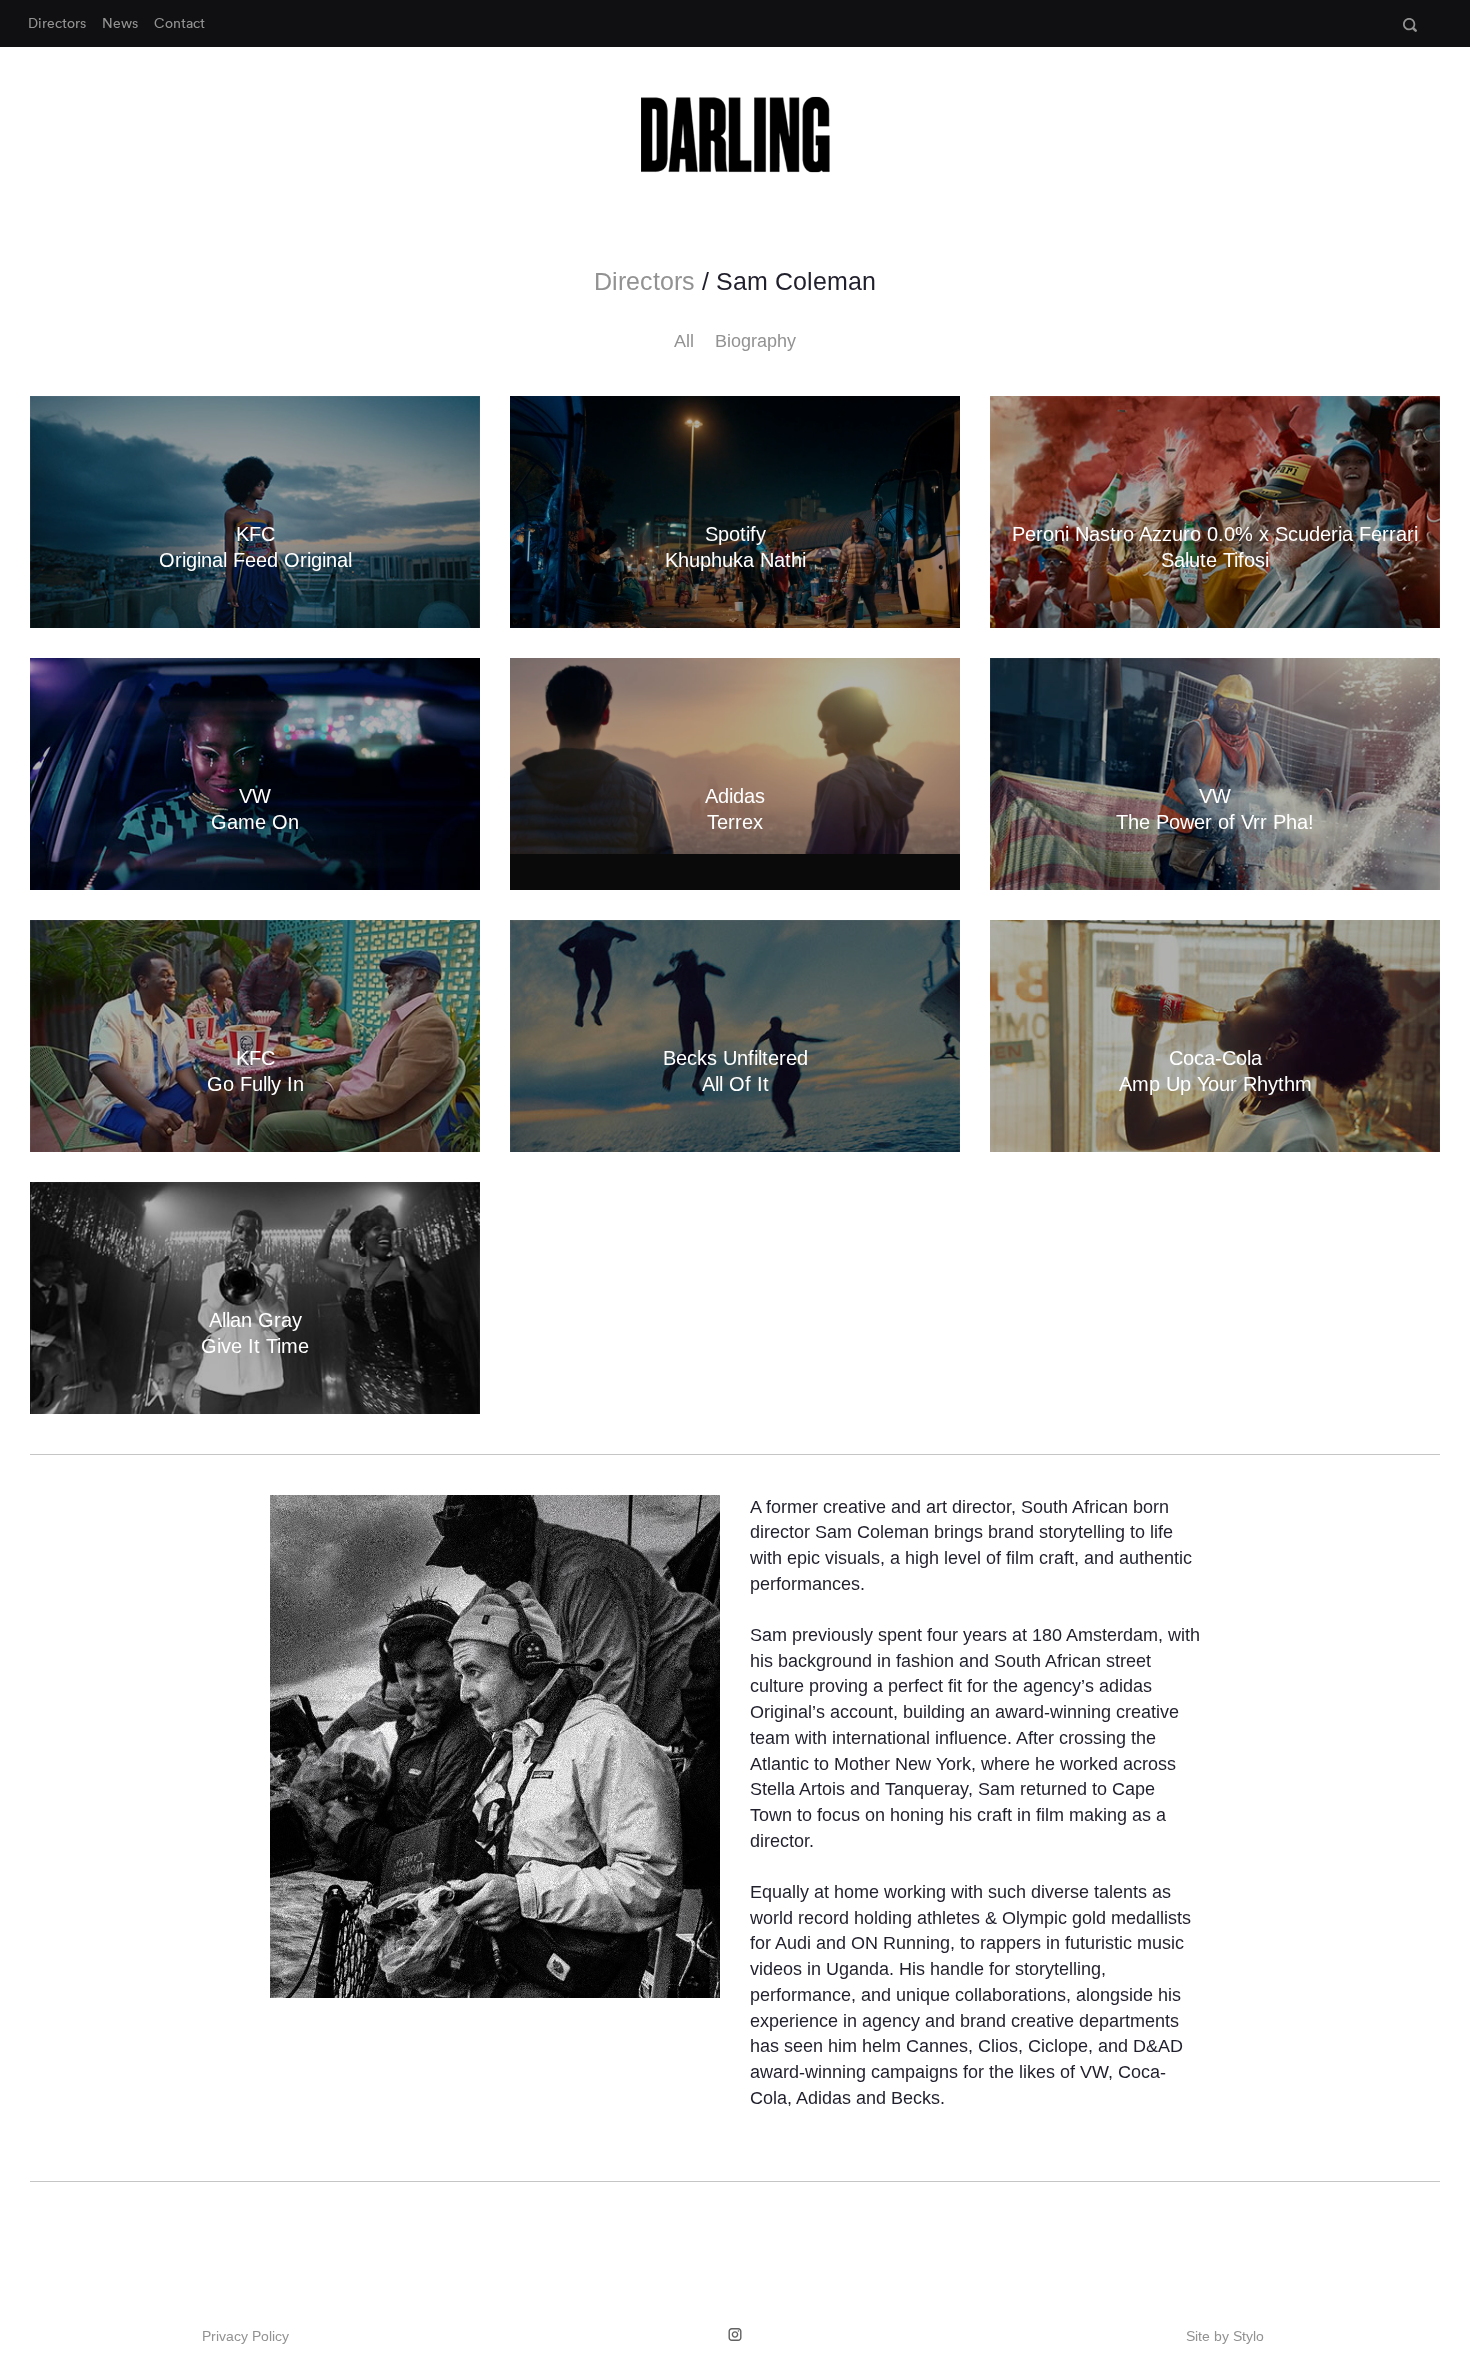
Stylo (1248, 2336)
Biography (755, 341)
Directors (57, 23)
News (120, 23)
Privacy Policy (245, 2336)
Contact (179, 23)
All (684, 341)
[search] (1410, 25)
